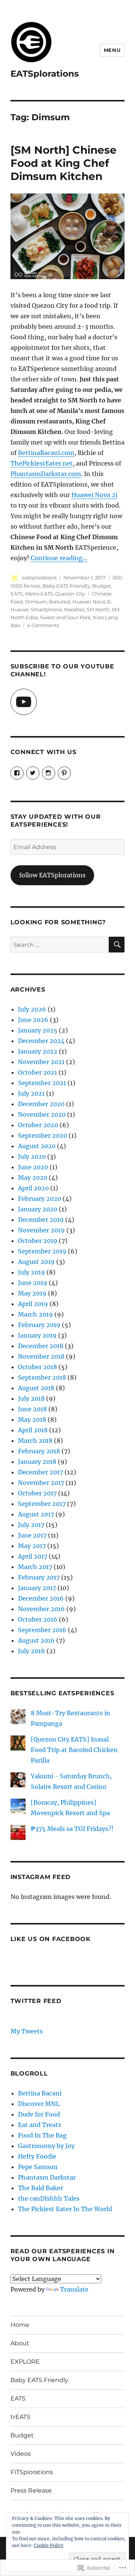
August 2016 (36, 1640)
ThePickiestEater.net (42, 463)
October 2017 (37, 1493)
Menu (112, 50)
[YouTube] (24, 702)
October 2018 (37, 1367)
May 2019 (32, 1293)
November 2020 (42, 1114)
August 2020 (37, 1146)
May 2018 (32, 1420)
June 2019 (33, 1283)
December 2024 (41, 1041)
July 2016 (31, 1651)
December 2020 (41, 1104)
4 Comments (43, 625)
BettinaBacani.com (46, 453)
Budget (102, 586)
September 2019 (42, 1251)
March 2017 (35, 1567)
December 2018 (41, 1346)
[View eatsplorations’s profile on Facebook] (17, 773)
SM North (98, 609)
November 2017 (41, 1483)
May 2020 (33, 1178)
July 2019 (31, 1272)
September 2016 (42, 1630)
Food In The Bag (42, 2135)
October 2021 (37, 1072)
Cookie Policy (49, 2545)
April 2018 (33, 1430)
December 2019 (41, 1220)
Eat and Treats (40, 2125)
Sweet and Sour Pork (65, 617)
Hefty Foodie (37, 2156)
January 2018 (37, 1462)
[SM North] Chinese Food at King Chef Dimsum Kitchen (64, 163)
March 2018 (35, 1441)
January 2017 (37, 1588)
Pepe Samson (38, 2167)
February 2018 (39, 1451)
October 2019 (38, 1241)
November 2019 (41, 1230)
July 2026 (32, 1009)
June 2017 (32, 1535)
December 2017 (40, 1472)
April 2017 (33, 1556)
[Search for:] (60, 945)
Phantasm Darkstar (47, 2177)
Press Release (31, 2491)
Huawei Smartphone (36, 609)
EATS (17, 594)
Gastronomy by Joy (46, 2146)
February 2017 (39, 1577)
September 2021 (42, 1083)
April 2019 (33, 1304)
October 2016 (38, 1619)
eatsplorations (39, 577)
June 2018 (32, 1409)
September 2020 (43, 1135)
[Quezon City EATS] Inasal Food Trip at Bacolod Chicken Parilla (74, 1750)
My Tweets (27, 2031)
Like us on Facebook (51, 1939)
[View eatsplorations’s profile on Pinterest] (64, 773)
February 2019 (39, 1325)
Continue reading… (59, 558)
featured (60, 602)
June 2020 (33, 1167)
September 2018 (42, 1377)
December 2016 (41, 1598)
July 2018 (31, 1398)
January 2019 (37, 1335)
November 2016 (41, 1609)
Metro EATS (39, 594)
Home (20, 2325)
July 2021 (31, 1093)
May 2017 (32, 1546)
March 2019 (35, 1314)
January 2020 (38, 1209)
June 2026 (33, 1020)
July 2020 (32, 1156)
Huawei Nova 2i (94, 495)
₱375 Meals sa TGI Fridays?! (72, 1829)
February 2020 (40, 1199)
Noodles (74, 609)
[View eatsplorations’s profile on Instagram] (49, 773)
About (20, 2343)
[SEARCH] (117, 945)
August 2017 (36, 1514)
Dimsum (36, 602)
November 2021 (41, 1062)
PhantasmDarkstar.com (46, 474)
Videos (21, 2454)
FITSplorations (32, 2472)
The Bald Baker (40, 2188)
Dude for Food (39, 2114)
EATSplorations (45, 74)
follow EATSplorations (52, 875)
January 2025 (38, 1030)
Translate (74, 2289)
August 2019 (36, 1262)
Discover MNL (39, 2104)
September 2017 (42, 1504)
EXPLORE (25, 2362)
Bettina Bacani (40, 2093)
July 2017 (31, 1525)
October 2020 (38, 1125)
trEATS (20, 2417)
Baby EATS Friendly (66, 586)
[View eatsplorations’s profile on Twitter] (33, 773)
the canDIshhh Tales (49, 2198)
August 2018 (36, 1388)
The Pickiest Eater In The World (65, 2209)
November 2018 (41, 1356)
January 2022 (38, 1051)
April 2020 (33, 1188)
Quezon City (70, 594)
